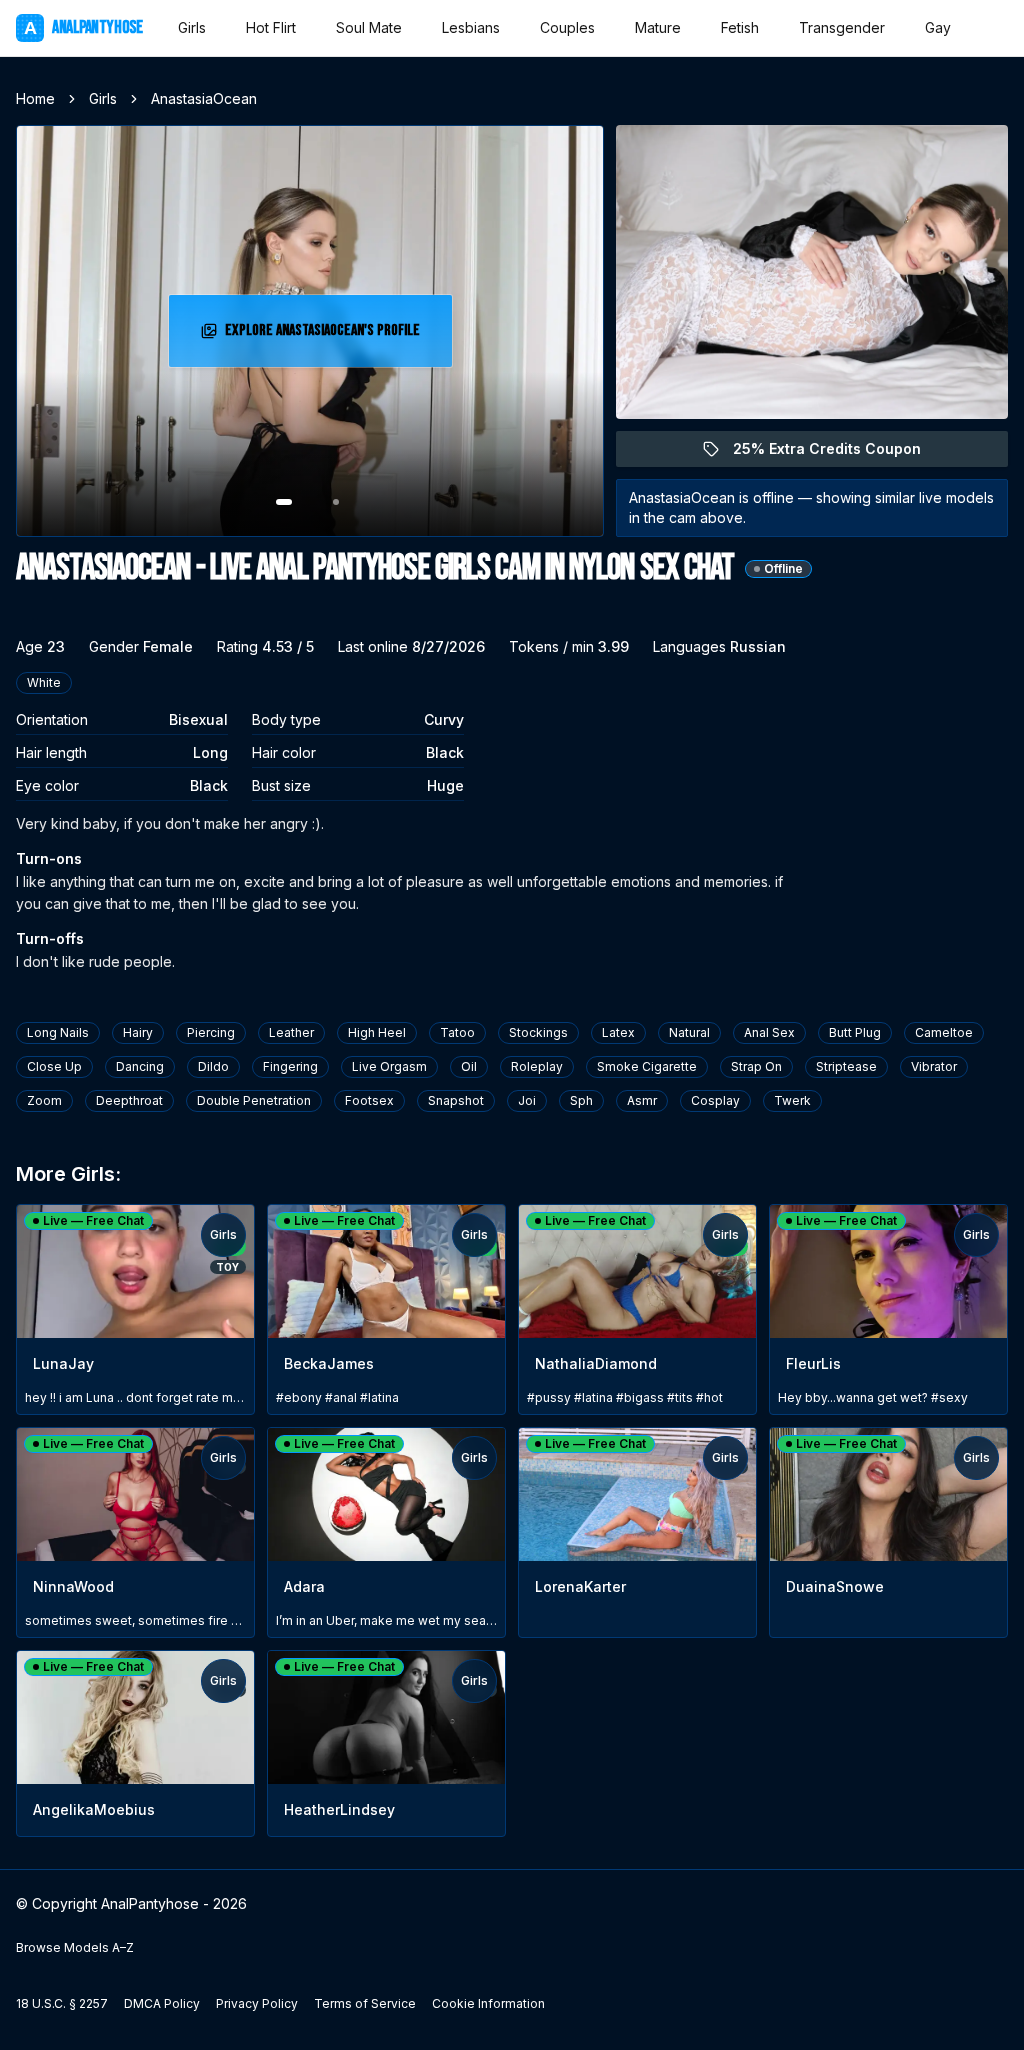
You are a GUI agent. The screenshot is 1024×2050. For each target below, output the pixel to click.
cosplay (715, 1100)
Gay (938, 27)
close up (54, 1066)
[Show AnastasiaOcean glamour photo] (336, 502)
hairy (138, 1032)
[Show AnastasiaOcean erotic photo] (284, 502)
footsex (369, 1100)
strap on (756, 1066)
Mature (658, 27)
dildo (213, 1066)
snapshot (456, 1100)
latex (618, 1032)
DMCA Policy (162, 2003)
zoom (44, 1100)
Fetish (740, 27)
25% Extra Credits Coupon (838, 453)
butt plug (855, 1032)
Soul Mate (369, 27)
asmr (642, 1100)
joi (527, 1100)
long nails (58, 1032)
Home (35, 98)
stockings (538, 1032)
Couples (567, 27)
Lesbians (471, 27)
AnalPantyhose (83, 27)
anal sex (769, 1032)
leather (291, 1032)
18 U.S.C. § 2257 (62, 2003)
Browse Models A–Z (75, 1947)
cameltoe (944, 1032)
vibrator (934, 1066)
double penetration (254, 1100)
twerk (792, 1100)
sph (581, 1100)
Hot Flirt (271, 27)
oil (469, 1066)
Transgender (842, 27)
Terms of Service (365, 2003)
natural (689, 1032)
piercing (211, 1032)
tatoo (457, 1032)
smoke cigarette (647, 1066)
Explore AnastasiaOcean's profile (322, 336)
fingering (290, 1066)
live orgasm (389, 1066)
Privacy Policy (257, 2003)
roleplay (537, 1066)
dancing (140, 1066)
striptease (846, 1066)
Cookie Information (488, 2003)
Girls (192, 27)
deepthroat (129, 1100)
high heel (377, 1032)
